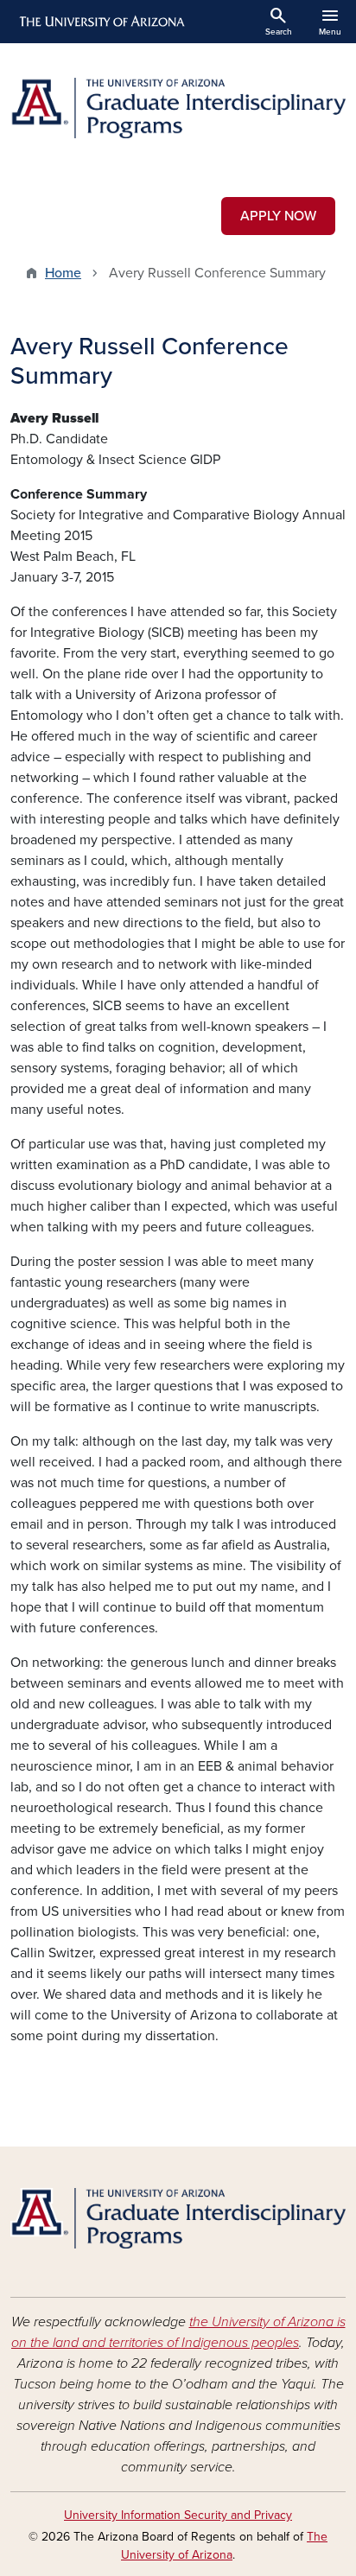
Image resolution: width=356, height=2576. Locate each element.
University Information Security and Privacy (178, 2515)
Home (63, 273)
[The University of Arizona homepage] (101, 22)
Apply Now (278, 216)
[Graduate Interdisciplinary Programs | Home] (178, 108)
